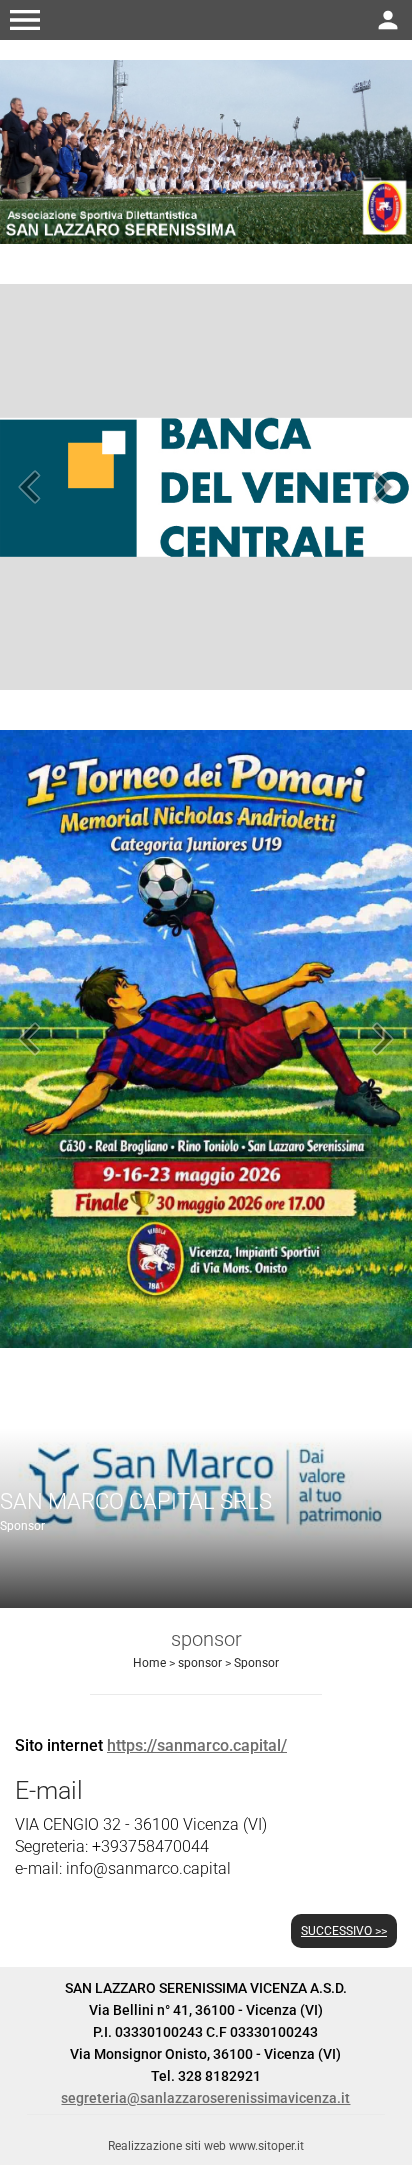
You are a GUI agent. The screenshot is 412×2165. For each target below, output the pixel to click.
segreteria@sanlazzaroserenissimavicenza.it (205, 2098)
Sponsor (256, 1663)
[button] (25, 20)
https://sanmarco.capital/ (197, 1745)
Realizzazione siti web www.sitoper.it (206, 2146)
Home (149, 1663)
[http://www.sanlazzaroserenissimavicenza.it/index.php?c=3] (206, 150)
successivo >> (344, 1931)
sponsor (200, 1663)
